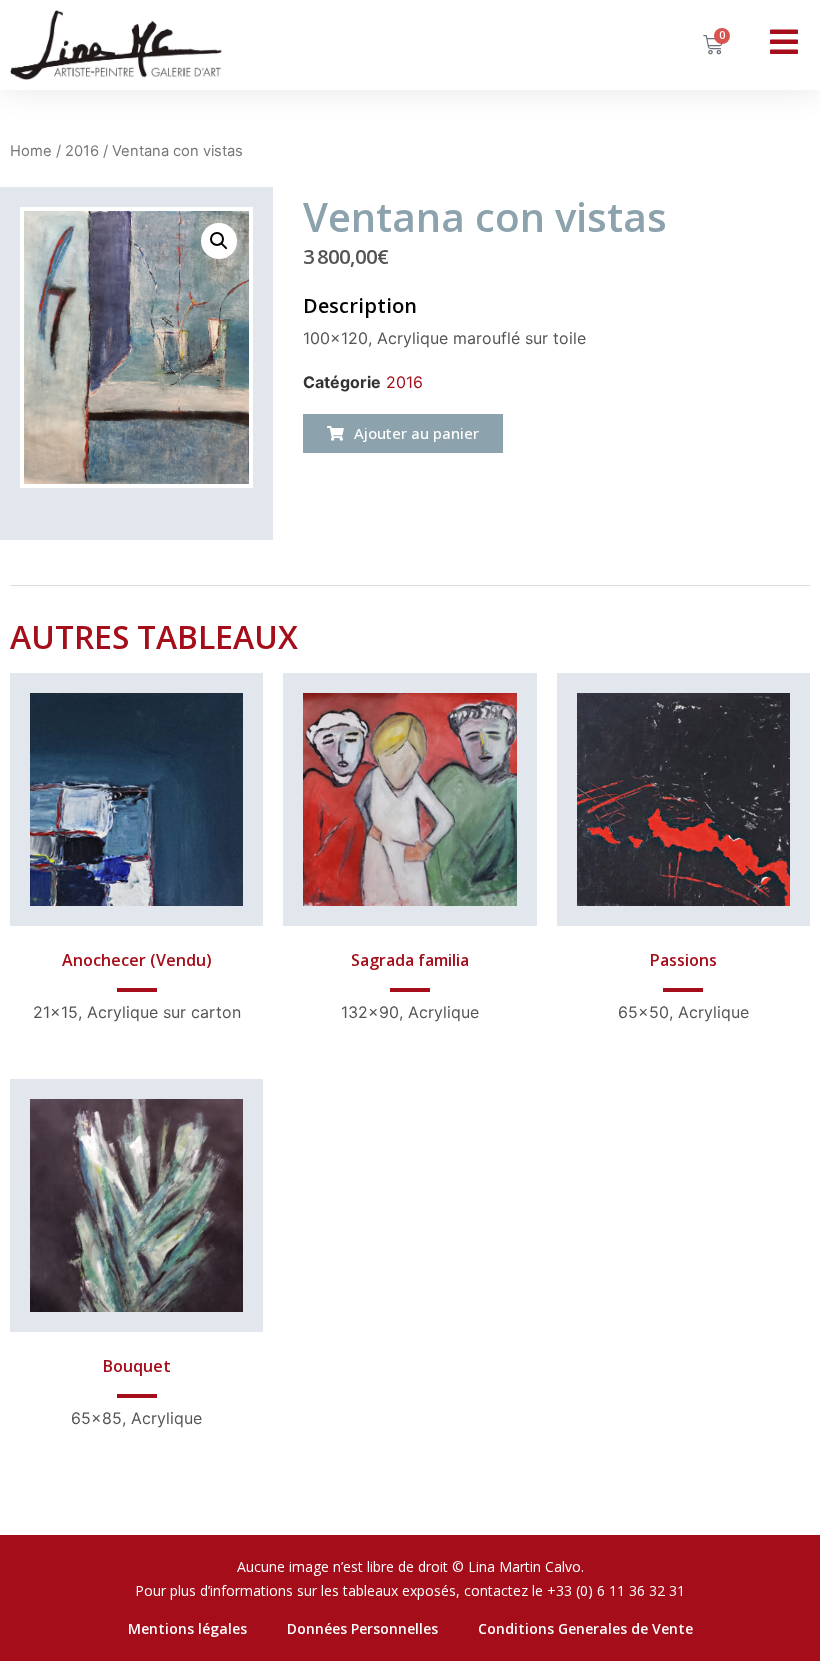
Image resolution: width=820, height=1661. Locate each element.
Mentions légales (187, 1628)
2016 (82, 151)
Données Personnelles (362, 1628)
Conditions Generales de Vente (585, 1628)
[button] (403, 433)
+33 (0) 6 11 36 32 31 (616, 1590)
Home (31, 151)
